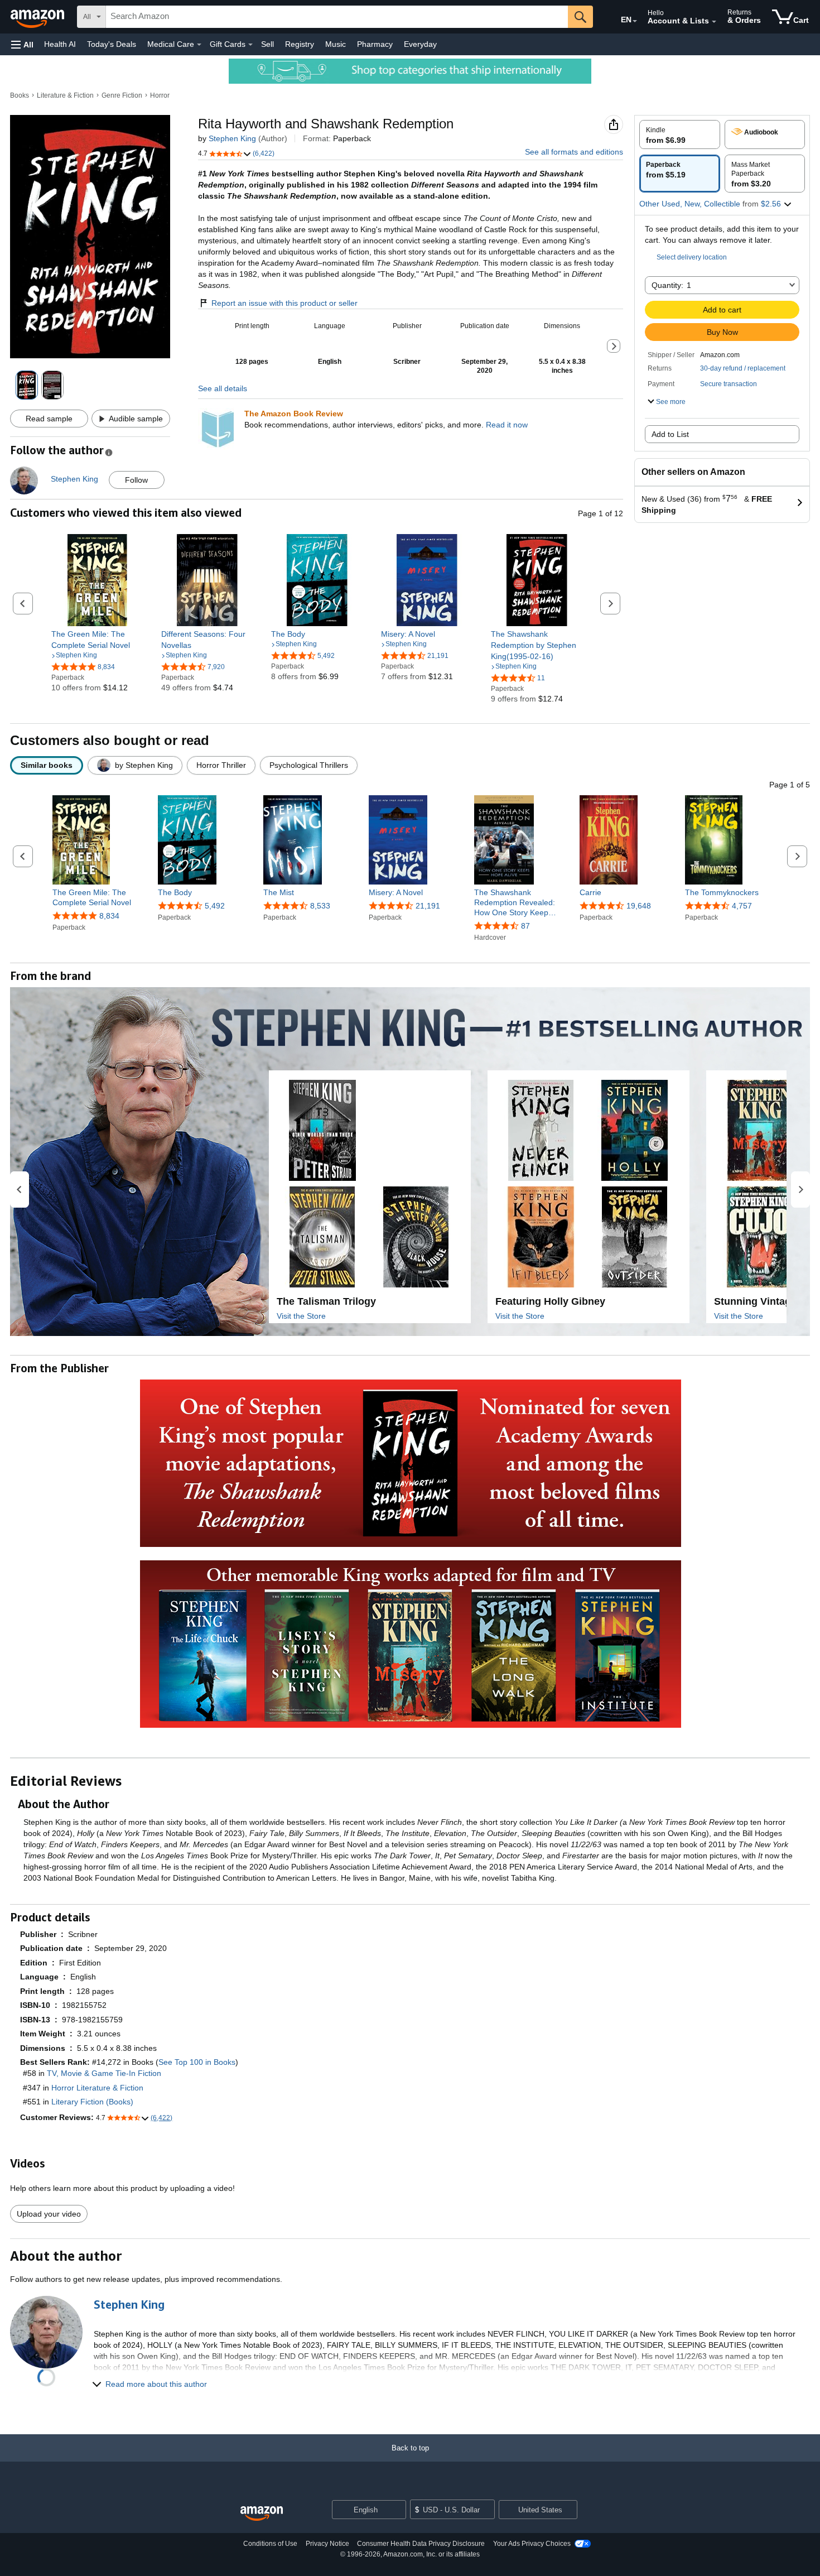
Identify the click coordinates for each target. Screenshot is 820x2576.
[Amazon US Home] (262, 2514)
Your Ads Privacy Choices (532, 2544)
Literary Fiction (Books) (92, 2102)
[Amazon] (38, 17)
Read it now (507, 425)
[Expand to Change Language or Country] (635, 21)
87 (525, 926)
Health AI (60, 44)
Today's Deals (112, 44)
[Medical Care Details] (199, 45)
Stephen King (232, 138)
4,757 (742, 906)
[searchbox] (337, 17)
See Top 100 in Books (197, 2062)
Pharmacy (375, 44)
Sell (267, 44)
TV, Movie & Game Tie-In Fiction (104, 2073)
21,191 (428, 906)
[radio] (680, 134)
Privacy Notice (327, 2544)
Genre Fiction (122, 95)
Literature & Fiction (65, 95)
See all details (223, 388)
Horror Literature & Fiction (97, 2088)
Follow (136, 480)
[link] (97, 640)
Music (336, 44)
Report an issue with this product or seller (284, 303)
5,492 (215, 906)
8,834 (109, 916)
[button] (22, 44)
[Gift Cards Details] (250, 45)
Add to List (670, 434)
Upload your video (49, 2214)
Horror (160, 95)
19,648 (639, 906)
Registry (300, 44)
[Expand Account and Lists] (714, 22)
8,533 (320, 906)
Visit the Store (301, 1316)
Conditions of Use (270, 2544)
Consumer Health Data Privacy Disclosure (421, 2544)
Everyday (420, 44)
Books (20, 95)
